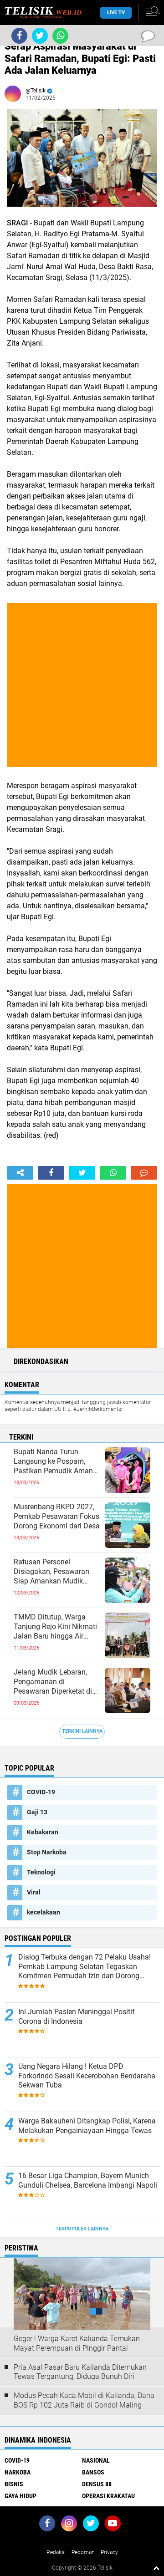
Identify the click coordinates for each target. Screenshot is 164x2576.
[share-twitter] (82, 1173)
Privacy (109, 2552)
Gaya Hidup (20, 2496)
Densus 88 (97, 2484)
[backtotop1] (156, 2568)
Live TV (116, 13)
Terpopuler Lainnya (82, 2229)
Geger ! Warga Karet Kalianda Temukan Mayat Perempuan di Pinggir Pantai (77, 2343)
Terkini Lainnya (82, 1731)
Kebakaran (43, 1832)
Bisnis (14, 2484)
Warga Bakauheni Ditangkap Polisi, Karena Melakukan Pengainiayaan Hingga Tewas (87, 2126)
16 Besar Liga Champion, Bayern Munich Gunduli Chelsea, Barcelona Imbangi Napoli (88, 2180)
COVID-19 (41, 1792)
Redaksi (56, 2552)
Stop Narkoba (47, 1852)
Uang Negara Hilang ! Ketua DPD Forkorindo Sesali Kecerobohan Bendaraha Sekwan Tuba (87, 2076)
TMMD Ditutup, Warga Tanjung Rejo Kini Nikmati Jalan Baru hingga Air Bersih (55, 1627)
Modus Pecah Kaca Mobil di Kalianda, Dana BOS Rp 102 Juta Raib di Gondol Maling (84, 2400)
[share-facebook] (51, 1173)
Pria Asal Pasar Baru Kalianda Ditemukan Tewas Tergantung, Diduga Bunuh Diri (80, 2372)
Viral (34, 1892)
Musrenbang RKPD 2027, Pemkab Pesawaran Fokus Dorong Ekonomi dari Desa (57, 1516)
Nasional (96, 2460)
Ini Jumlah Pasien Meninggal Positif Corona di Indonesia (77, 2016)
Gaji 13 (37, 1812)
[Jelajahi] (151, 13)
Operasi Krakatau (108, 2496)
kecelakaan (44, 1912)
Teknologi (41, 1872)
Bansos (93, 2472)
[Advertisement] (82, 685)
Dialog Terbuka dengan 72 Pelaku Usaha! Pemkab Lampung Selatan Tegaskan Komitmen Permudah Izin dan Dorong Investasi (85, 1967)
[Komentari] (144, 1173)
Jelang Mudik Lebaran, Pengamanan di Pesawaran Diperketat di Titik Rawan (53, 1682)
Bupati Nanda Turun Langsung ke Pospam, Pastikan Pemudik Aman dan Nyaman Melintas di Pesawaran (53, 1461)
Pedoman (83, 2552)
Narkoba (18, 2472)
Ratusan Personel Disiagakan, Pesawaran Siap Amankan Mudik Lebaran (51, 1572)
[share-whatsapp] (113, 1173)
